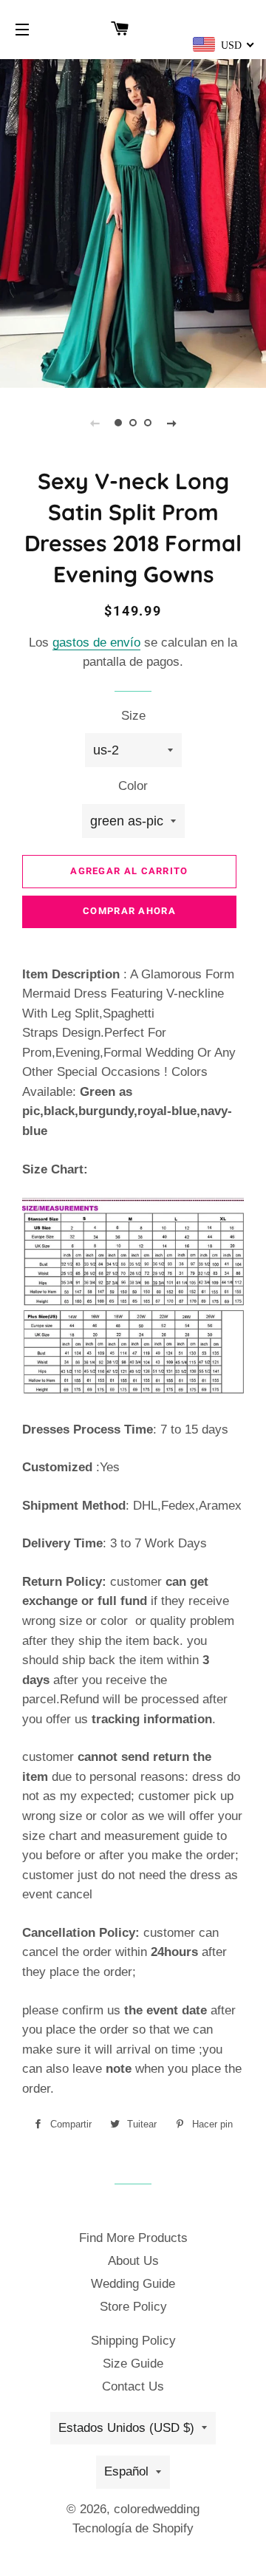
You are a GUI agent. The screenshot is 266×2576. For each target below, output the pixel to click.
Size (133, 716)
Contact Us (133, 2386)
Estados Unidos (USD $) (126, 2428)
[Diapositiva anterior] (95, 423)
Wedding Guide (133, 2284)
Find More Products (133, 2238)
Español (126, 2471)
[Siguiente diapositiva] (171, 423)
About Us (133, 2261)
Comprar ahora (129, 911)
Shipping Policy (133, 2341)
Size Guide (133, 2364)
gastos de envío (96, 643)
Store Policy (133, 2307)
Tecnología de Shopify (133, 2528)
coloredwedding (157, 2509)
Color (133, 786)
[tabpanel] (133, 222)
